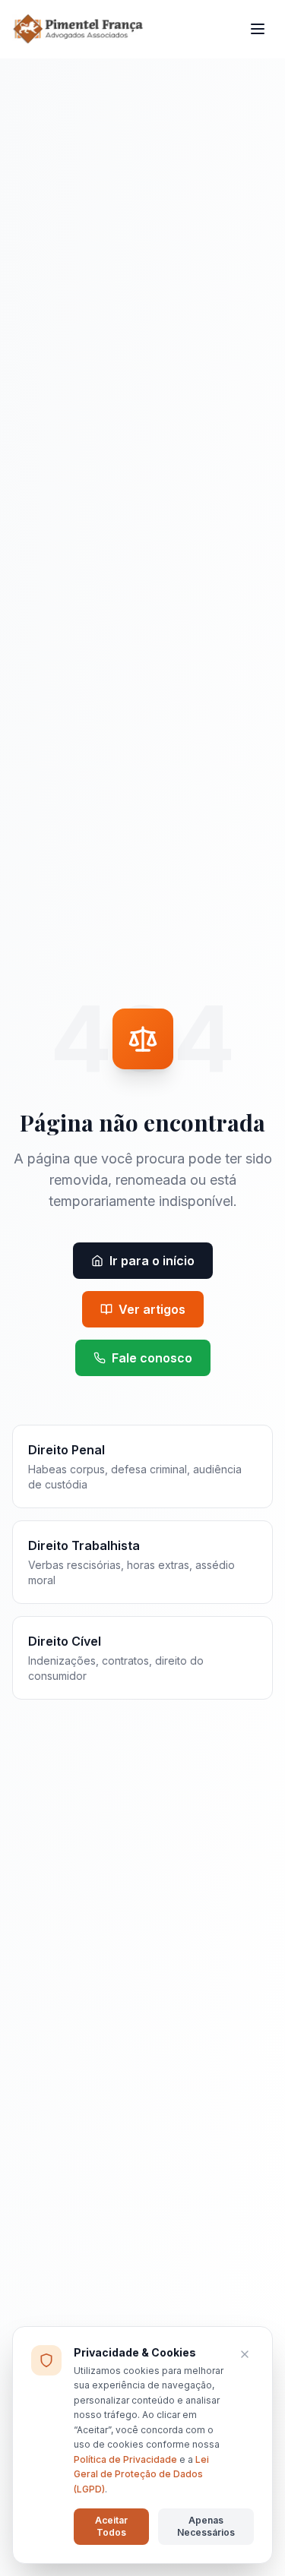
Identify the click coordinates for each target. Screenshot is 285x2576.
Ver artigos (152, 1309)
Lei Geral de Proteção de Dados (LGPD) (141, 2474)
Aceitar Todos (111, 2526)
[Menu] (258, 29)
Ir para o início (152, 1261)
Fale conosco (152, 1358)
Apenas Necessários (206, 2526)
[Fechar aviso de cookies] (245, 2354)
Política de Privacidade (125, 2459)
